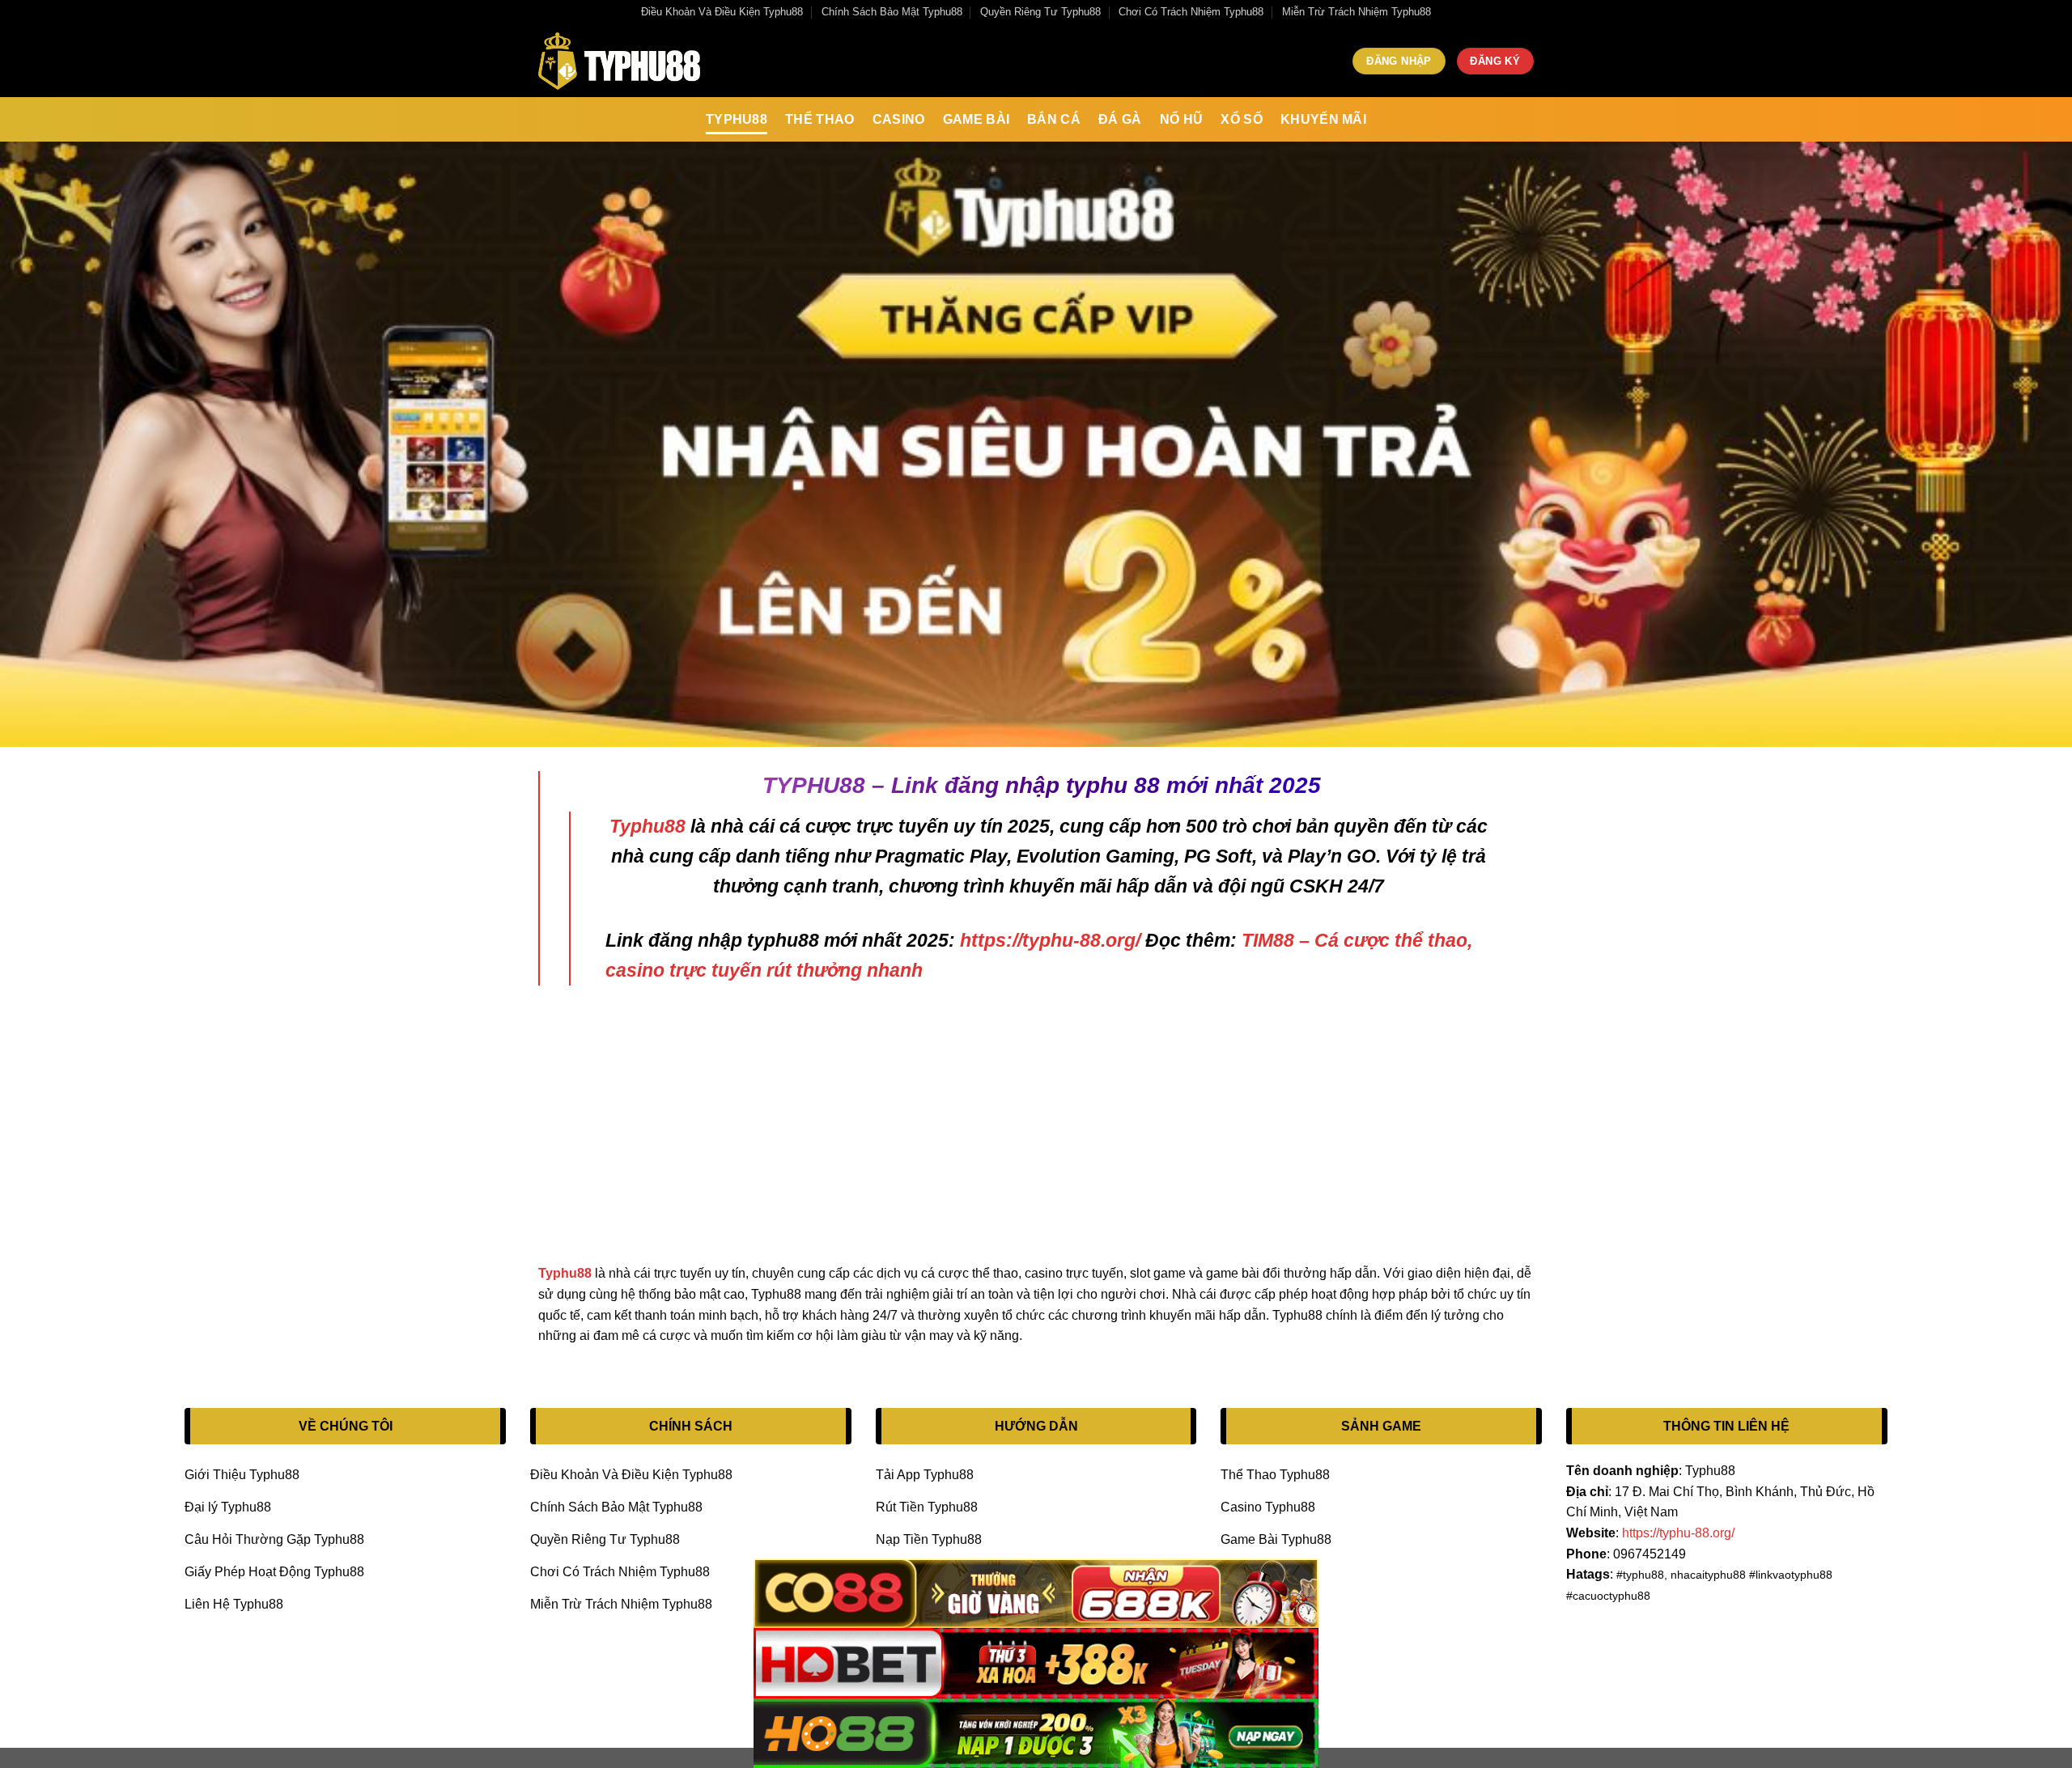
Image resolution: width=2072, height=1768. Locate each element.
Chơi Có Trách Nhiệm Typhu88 (1191, 12)
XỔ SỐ (1242, 119)
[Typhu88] (619, 61)
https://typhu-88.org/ (1050, 940)
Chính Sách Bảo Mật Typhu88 (892, 12)
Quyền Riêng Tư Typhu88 (1040, 12)
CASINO (899, 119)
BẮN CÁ (1054, 119)
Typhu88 (737, 119)
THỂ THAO (820, 119)
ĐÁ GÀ (1120, 119)
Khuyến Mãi (1323, 119)
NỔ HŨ (1182, 119)
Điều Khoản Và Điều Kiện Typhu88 (722, 12)
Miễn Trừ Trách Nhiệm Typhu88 (1357, 12)
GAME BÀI (977, 119)
